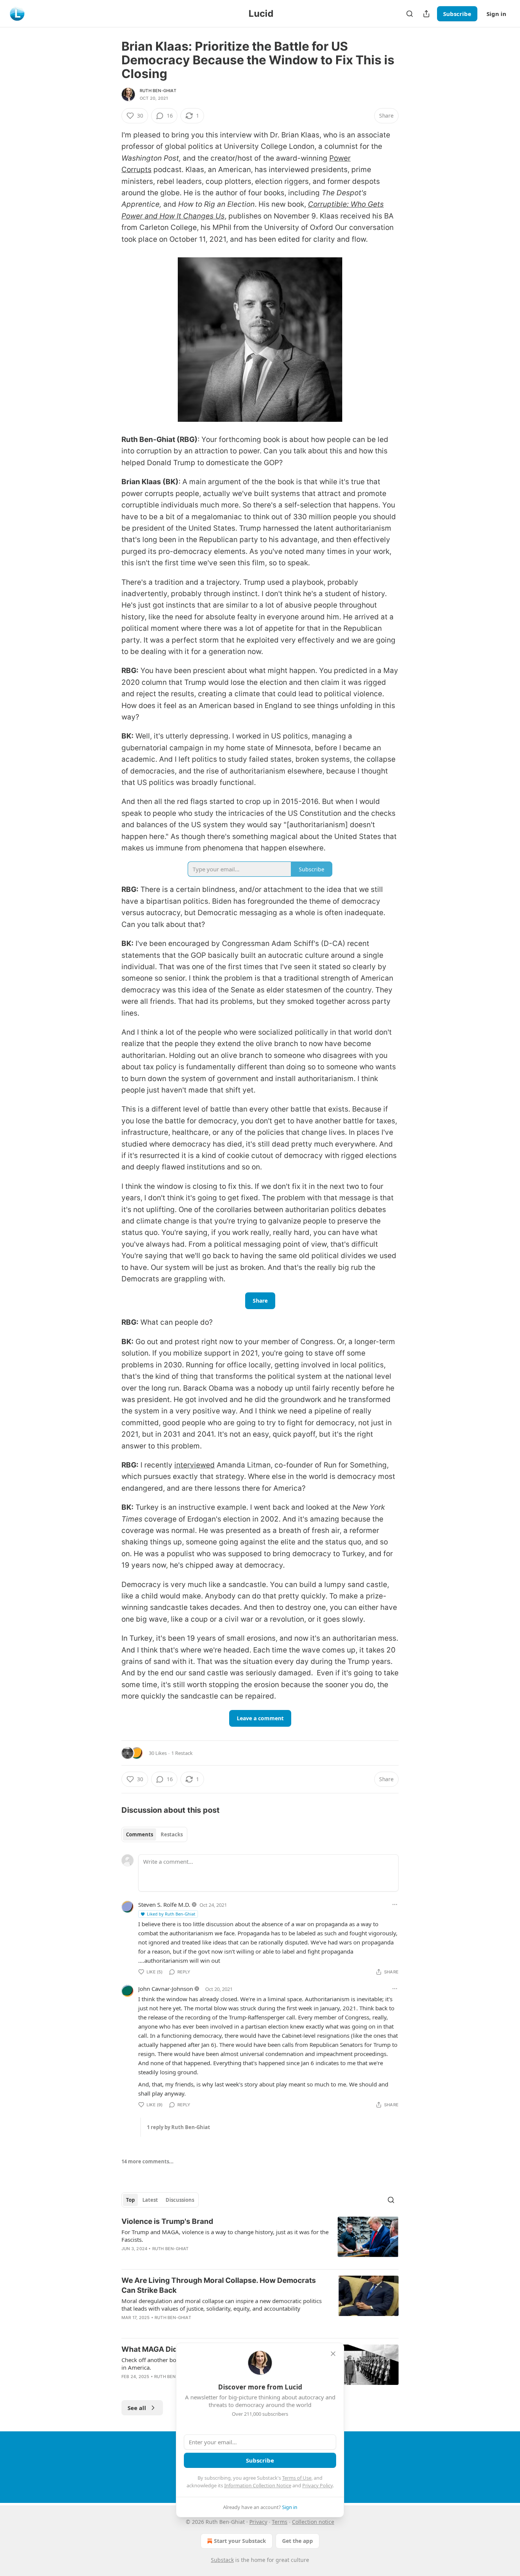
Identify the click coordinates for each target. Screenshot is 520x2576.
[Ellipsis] (395, 1904)
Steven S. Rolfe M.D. (164, 1904)
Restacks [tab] (172, 1834)
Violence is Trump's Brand (167, 2221)
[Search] (410, 14)
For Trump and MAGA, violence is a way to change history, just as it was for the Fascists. (225, 2236)
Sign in (496, 14)
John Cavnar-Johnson (166, 1989)
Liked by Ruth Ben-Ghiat (171, 1914)
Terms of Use (297, 2478)
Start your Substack (240, 2541)
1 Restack (182, 1753)
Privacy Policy (317, 2485)
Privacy (258, 2522)
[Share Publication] (426, 14)
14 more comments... (148, 2161)
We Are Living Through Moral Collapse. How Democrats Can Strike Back (219, 2285)
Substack (222, 2560)
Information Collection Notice (258, 2485)
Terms (280, 2522)
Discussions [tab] (180, 2200)
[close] (333, 2354)
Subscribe (457, 14)
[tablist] (154, 1834)
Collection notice (313, 2522)
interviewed (195, 1465)
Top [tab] (130, 2200)
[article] (260, 2240)
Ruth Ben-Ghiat (158, 91)
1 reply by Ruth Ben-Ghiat (179, 2127)
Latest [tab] (150, 2200)
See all (137, 2408)
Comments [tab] (140, 1834)
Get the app (297, 2541)
